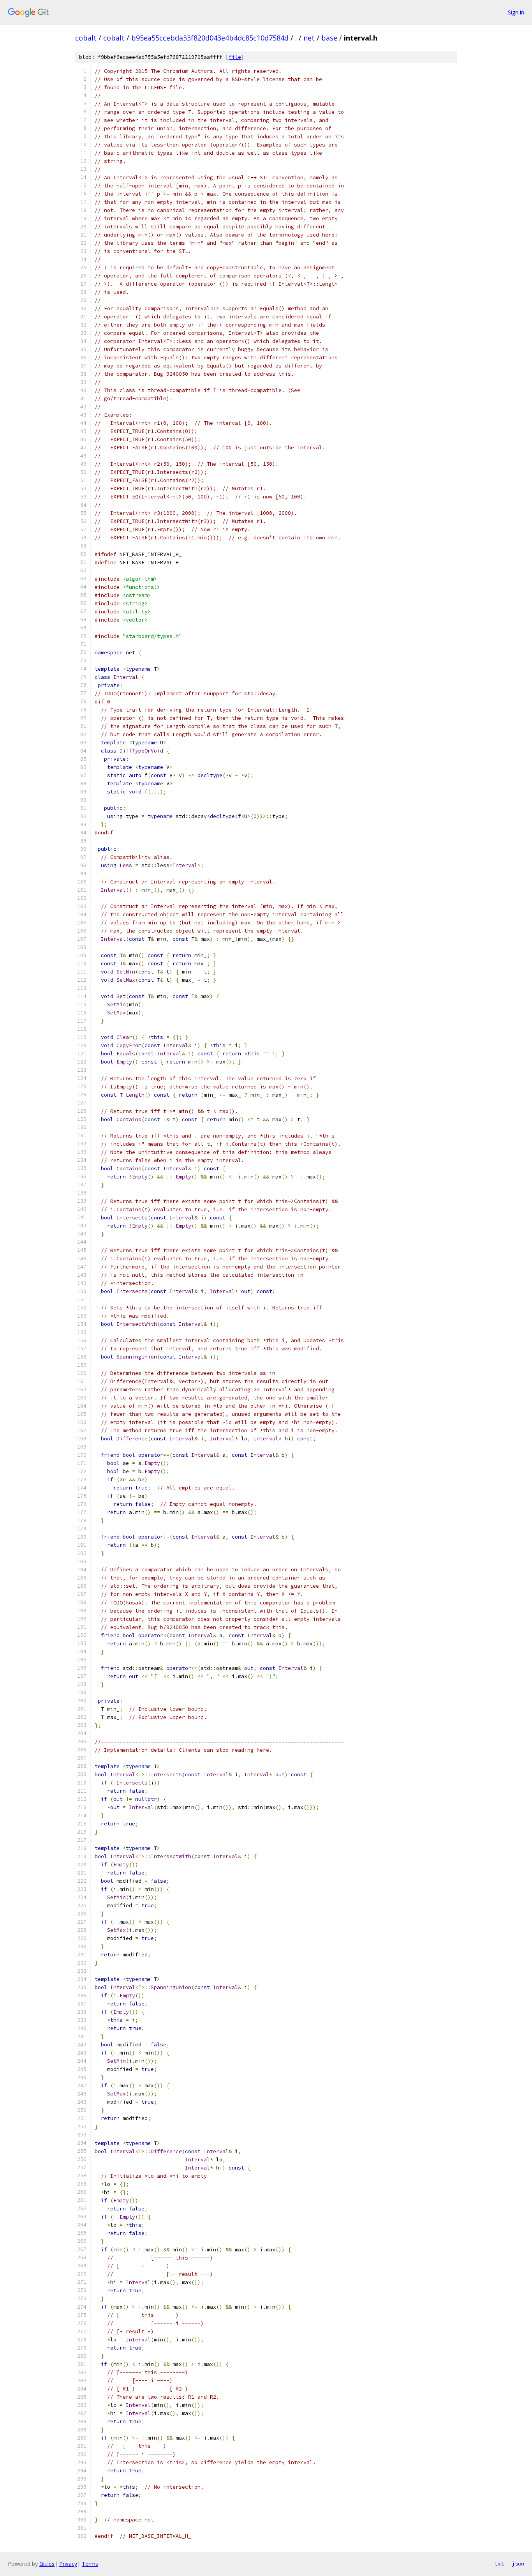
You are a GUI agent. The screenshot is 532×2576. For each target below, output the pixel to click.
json (518, 2564)
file (235, 57)
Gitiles (47, 2564)
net (309, 38)
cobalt (86, 38)
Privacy (68, 2564)
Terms (90, 2564)
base (329, 38)
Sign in (516, 12)
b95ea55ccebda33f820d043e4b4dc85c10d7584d (210, 38)
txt (499, 2564)
